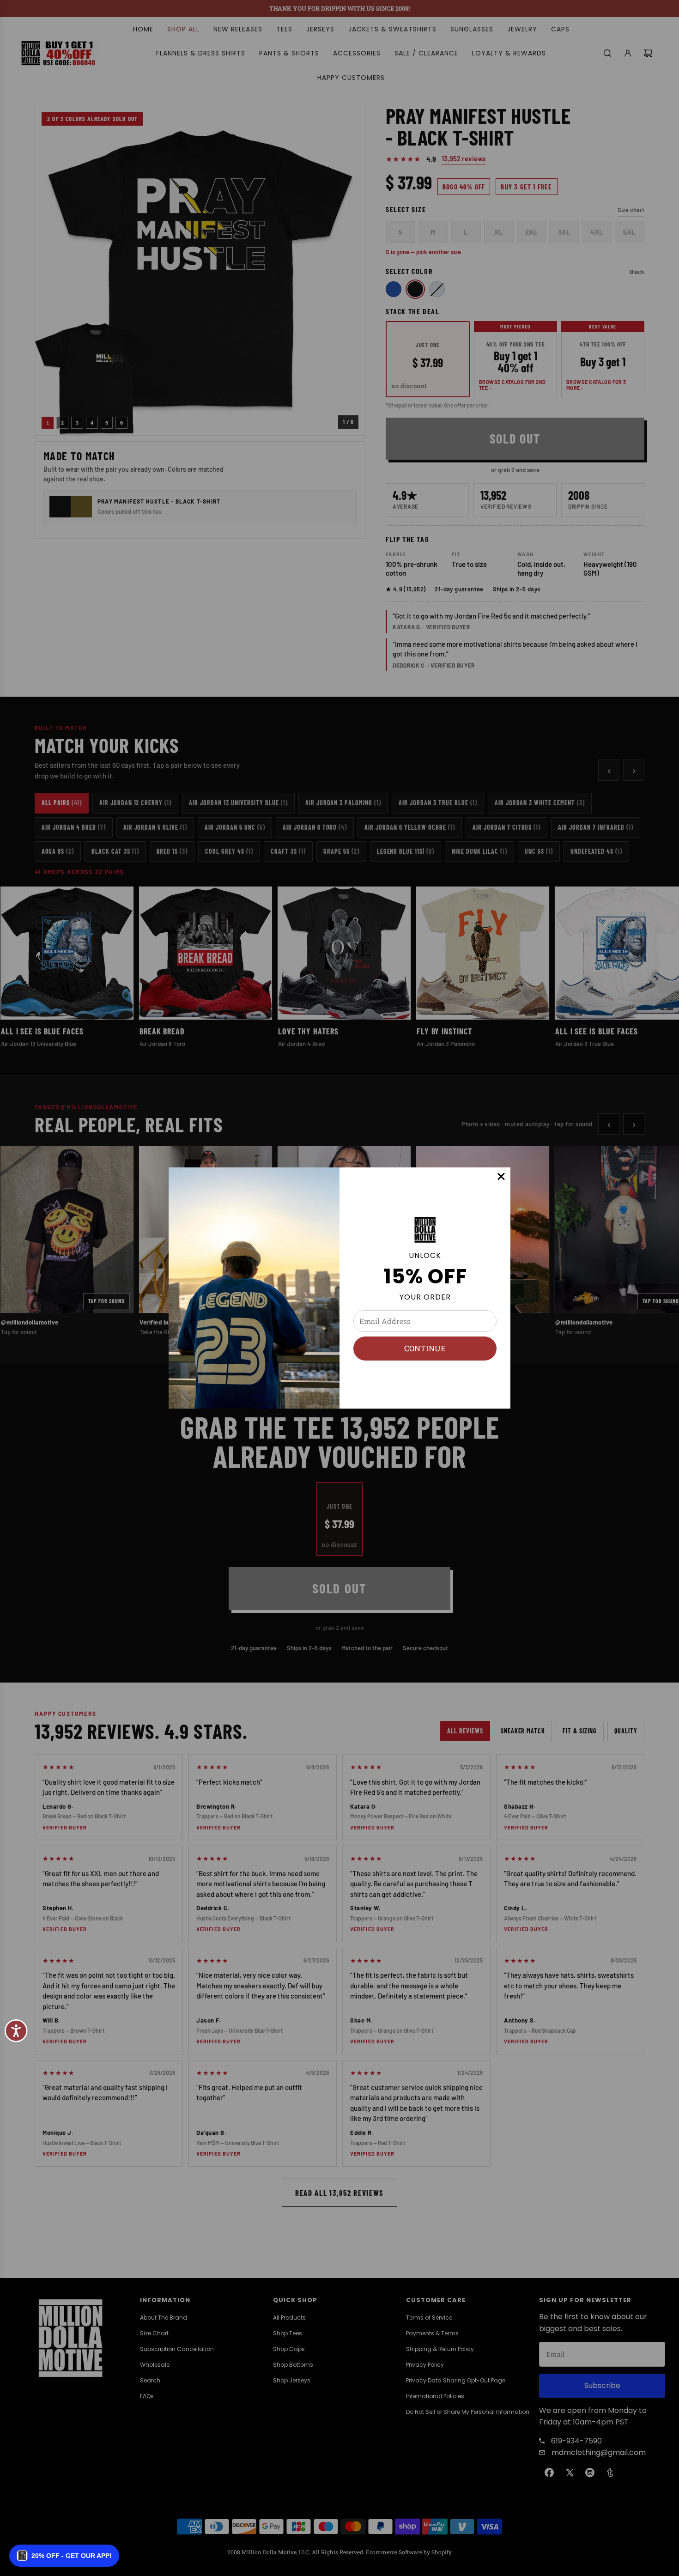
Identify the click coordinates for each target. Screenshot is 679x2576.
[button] (64, 2556)
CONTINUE (425, 1348)
